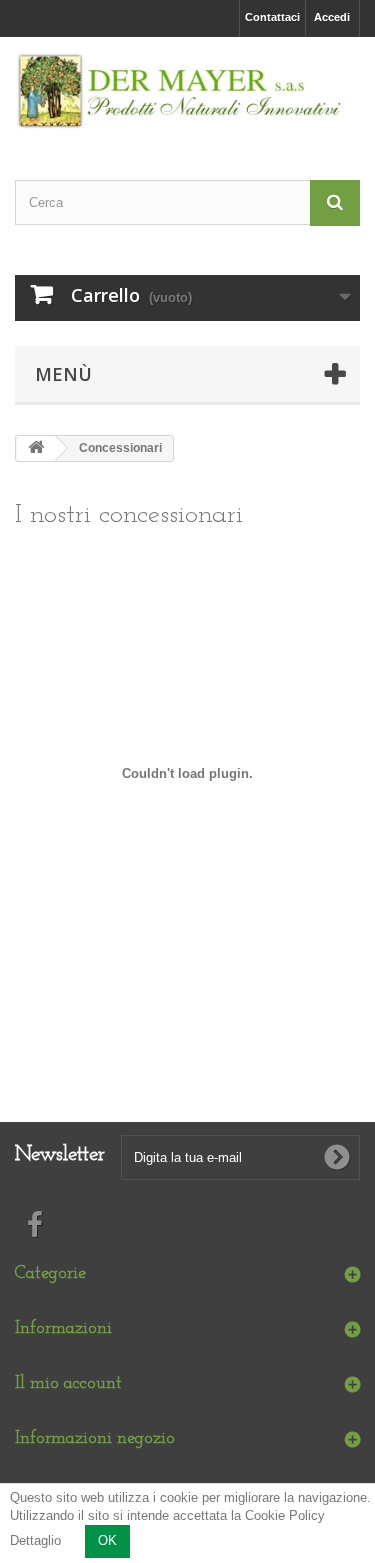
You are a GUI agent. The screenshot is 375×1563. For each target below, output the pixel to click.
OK (107, 1540)
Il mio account (68, 1384)
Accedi (332, 17)
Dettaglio (35, 1540)
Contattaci (272, 17)
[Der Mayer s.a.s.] (187, 91)
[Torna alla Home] (36, 448)
